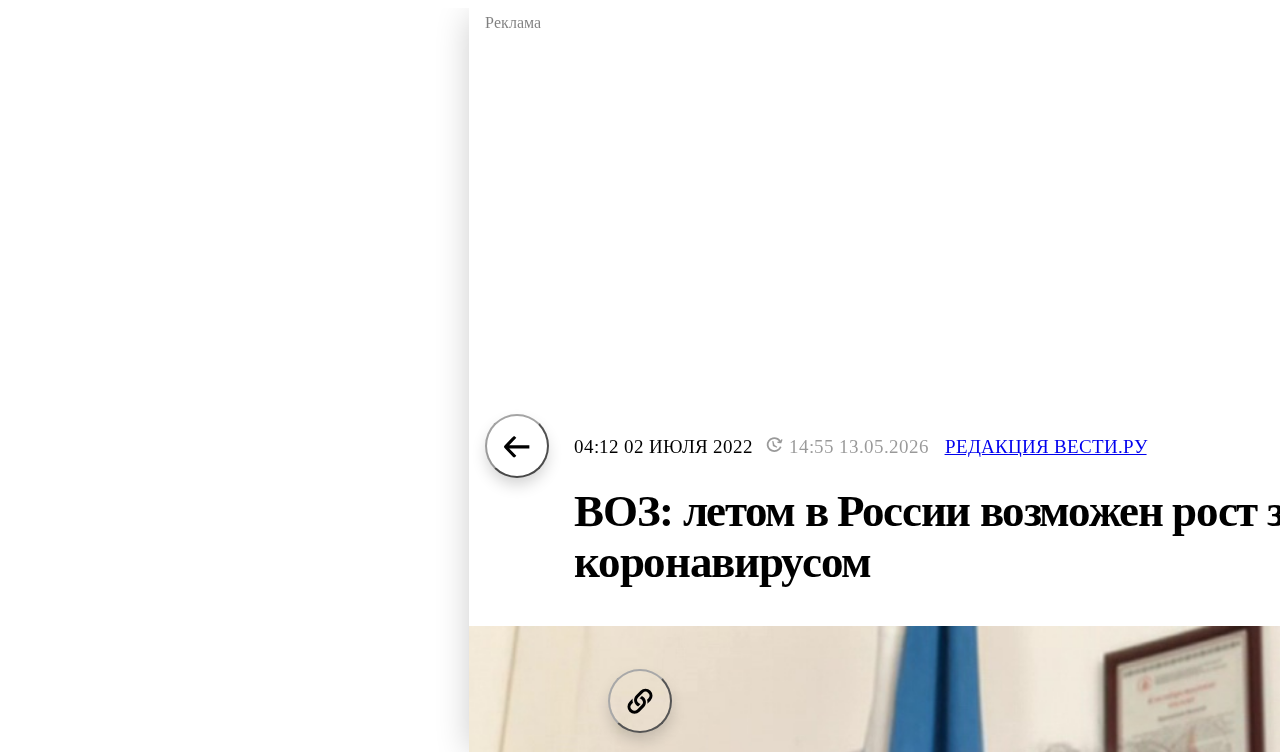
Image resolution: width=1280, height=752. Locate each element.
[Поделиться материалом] (640, 701)
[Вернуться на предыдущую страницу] (517, 446)
